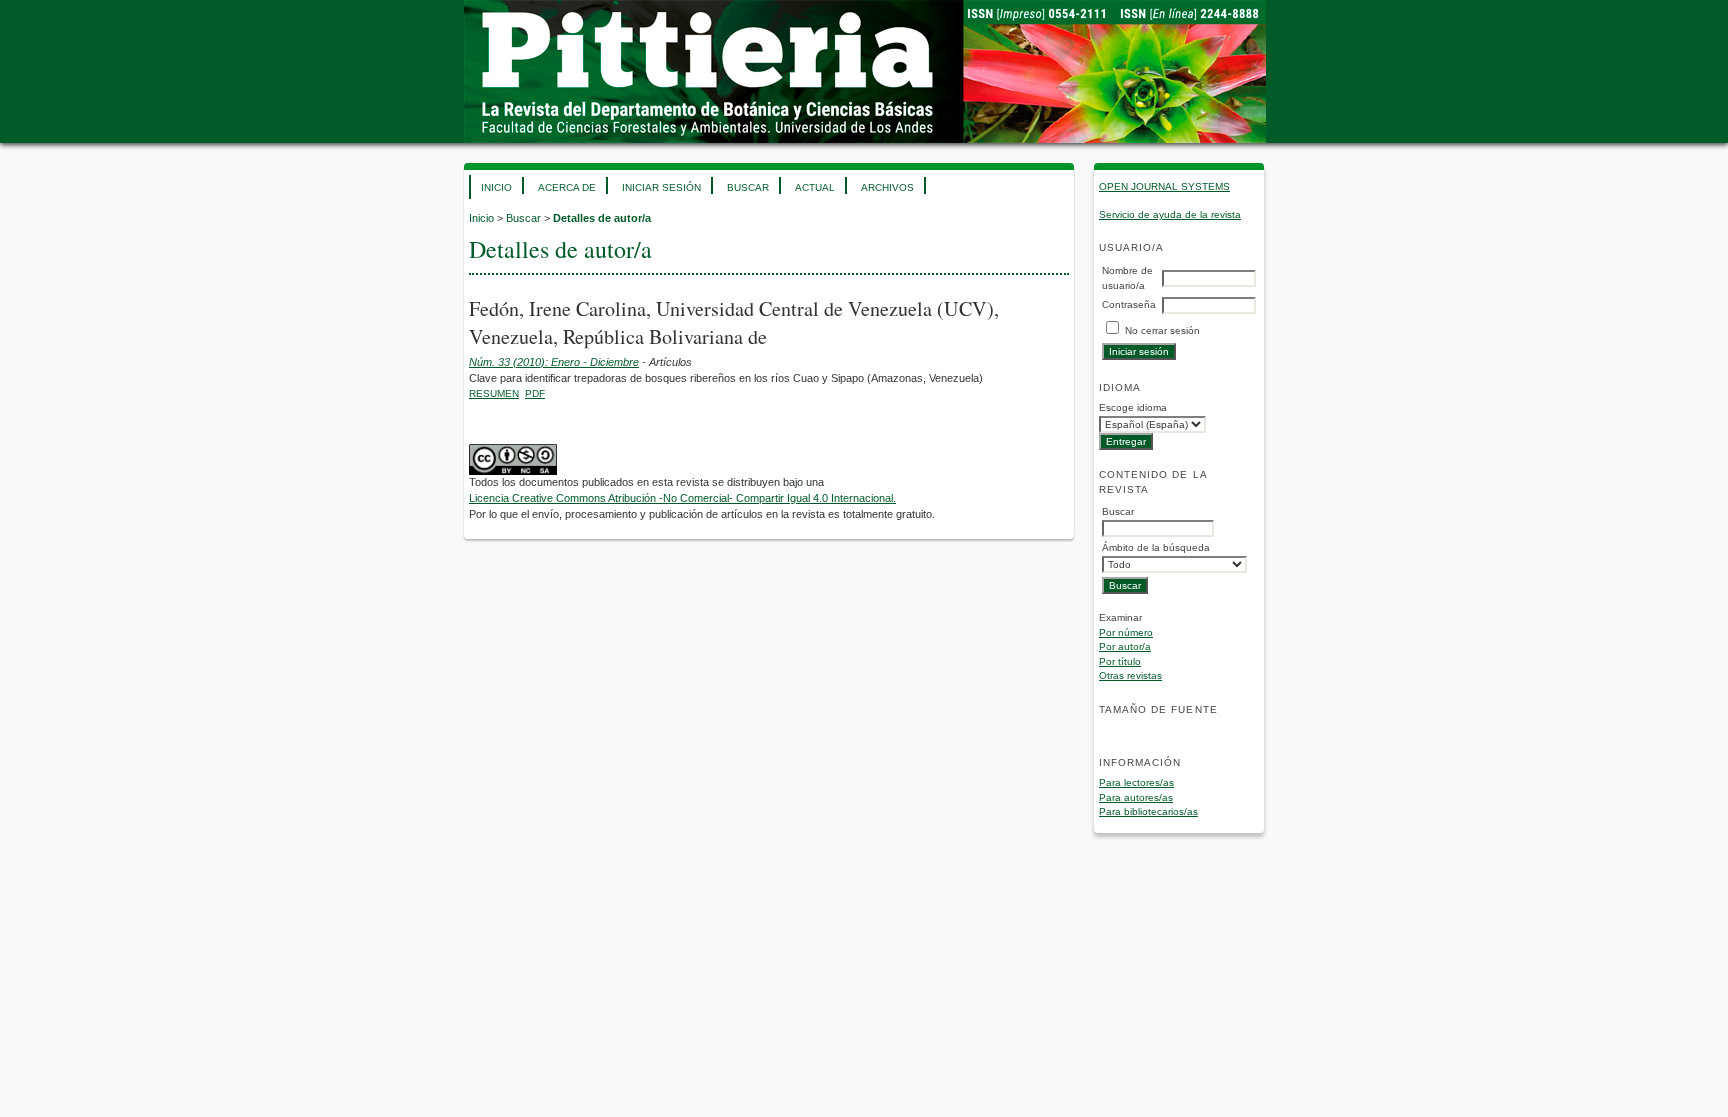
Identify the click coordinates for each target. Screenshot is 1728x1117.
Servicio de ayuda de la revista (1170, 214)
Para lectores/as (1136, 782)
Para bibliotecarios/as (1148, 811)
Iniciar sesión (661, 187)
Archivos (887, 187)
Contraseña (1129, 304)
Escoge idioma (1133, 407)
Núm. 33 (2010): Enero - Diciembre (554, 362)
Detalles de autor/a (602, 218)
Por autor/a (1125, 646)
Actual (815, 187)
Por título (1120, 661)
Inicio (496, 187)
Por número (1126, 632)
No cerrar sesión (1162, 330)
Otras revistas (1130, 675)
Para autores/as (1136, 797)
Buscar (748, 187)
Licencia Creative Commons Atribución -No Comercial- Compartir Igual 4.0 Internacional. (682, 498)
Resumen (494, 393)
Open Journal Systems (1164, 186)
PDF (535, 393)
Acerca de (567, 187)
